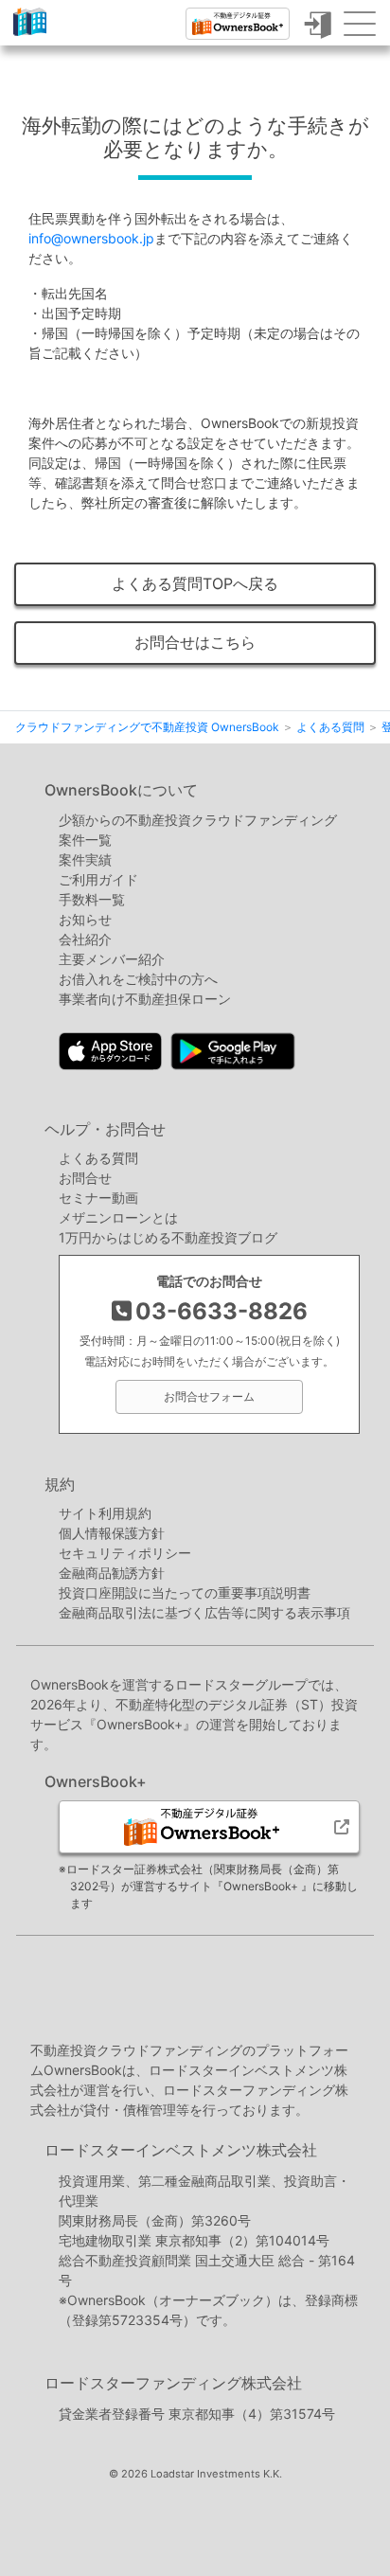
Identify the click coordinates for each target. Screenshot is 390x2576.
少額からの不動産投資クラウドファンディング (198, 820)
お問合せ (85, 1178)
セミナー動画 (98, 1198)
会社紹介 (85, 939)
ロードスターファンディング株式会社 (173, 2383)
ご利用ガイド (98, 879)
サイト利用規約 (105, 1513)
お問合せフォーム (209, 1396)
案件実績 (85, 859)
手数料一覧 (92, 899)
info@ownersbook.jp (91, 238)
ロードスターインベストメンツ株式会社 (181, 2150)
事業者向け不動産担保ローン (145, 999)
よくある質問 (98, 1158)
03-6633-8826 (222, 1311)
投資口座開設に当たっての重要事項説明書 (185, 1592)
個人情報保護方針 (112, 1533)
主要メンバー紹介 (112, 959)
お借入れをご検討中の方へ (138, 979)
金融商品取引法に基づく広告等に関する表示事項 (204, 1612)
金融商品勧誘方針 (112, 1573)
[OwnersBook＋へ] (238, 24)
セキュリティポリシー (125, 1553)
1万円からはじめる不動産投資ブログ (168, 1237)
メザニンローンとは (118, 1217)
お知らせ (85, 919)
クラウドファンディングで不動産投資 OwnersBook (30, 36)
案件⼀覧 (85, 840)
